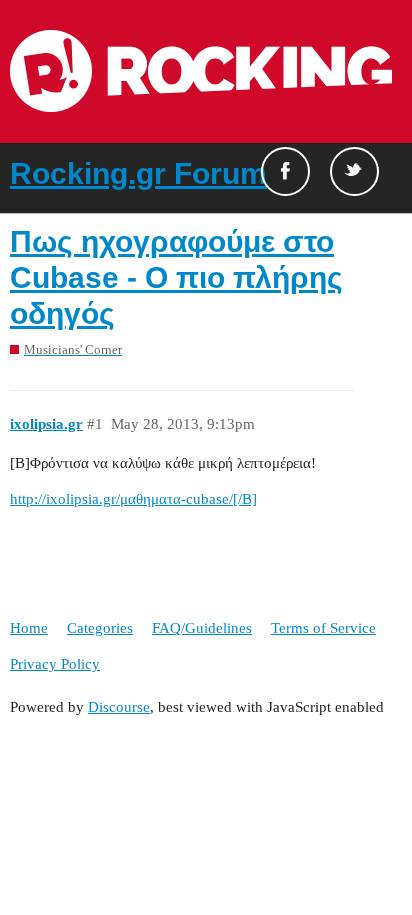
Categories (100, 628)
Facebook (285, 171)
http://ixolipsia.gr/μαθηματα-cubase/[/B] (133, 499)
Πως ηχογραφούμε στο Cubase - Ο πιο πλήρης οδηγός (176, 277)
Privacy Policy (55, 664)
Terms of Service (323, 628)
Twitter (354, 171)
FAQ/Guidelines (202, 628)
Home (29, 628)
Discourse (119, 707)
